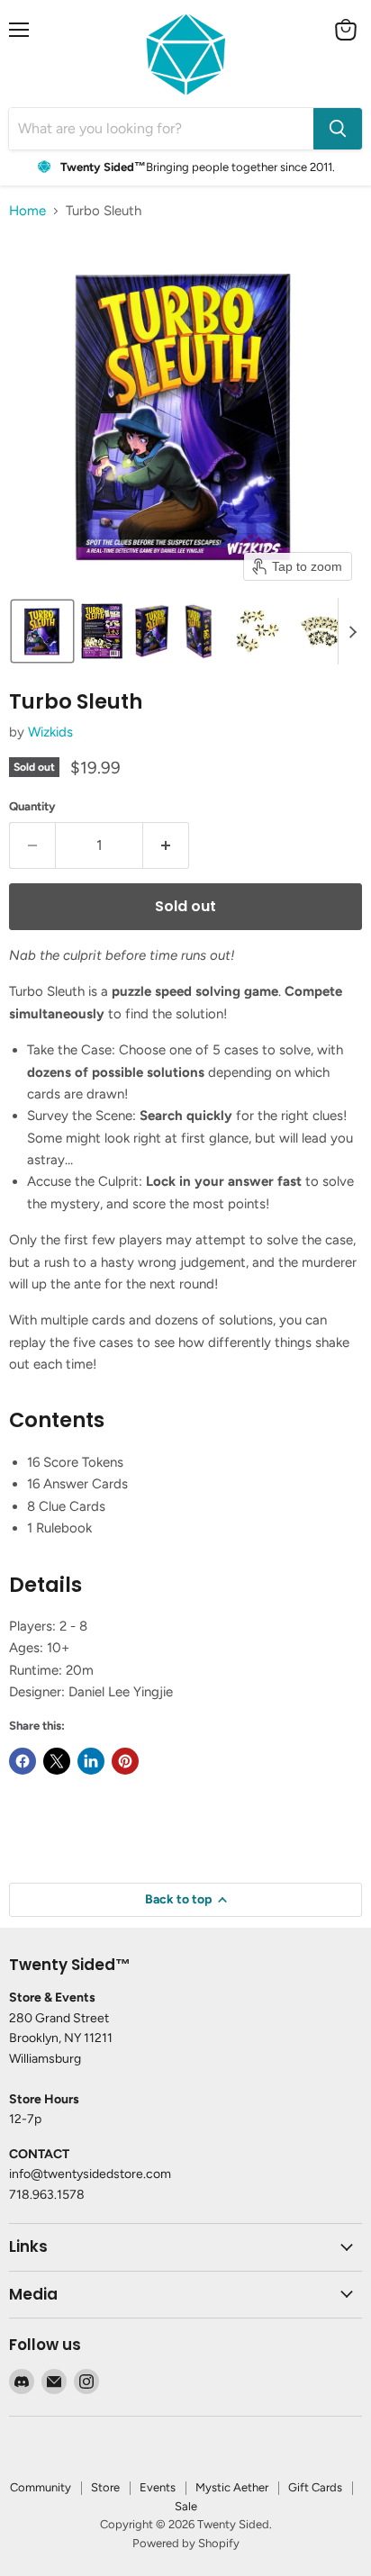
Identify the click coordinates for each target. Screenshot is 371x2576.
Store (105, 2487)
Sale (186, 2506)
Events (158, 2487)
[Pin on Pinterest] (125, 1761)
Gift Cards (315, 2487)
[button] (42, 631)
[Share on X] (57, 1761)
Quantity (32, 806)
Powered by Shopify (186, 2543)
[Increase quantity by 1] (166, 845)
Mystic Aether (232, 2487)
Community (41, 2487)
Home (27, 211)
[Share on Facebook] (23, 1761)
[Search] (338, 129)
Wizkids (50, 732)
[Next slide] (352, 631)
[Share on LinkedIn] (91, 1761)
